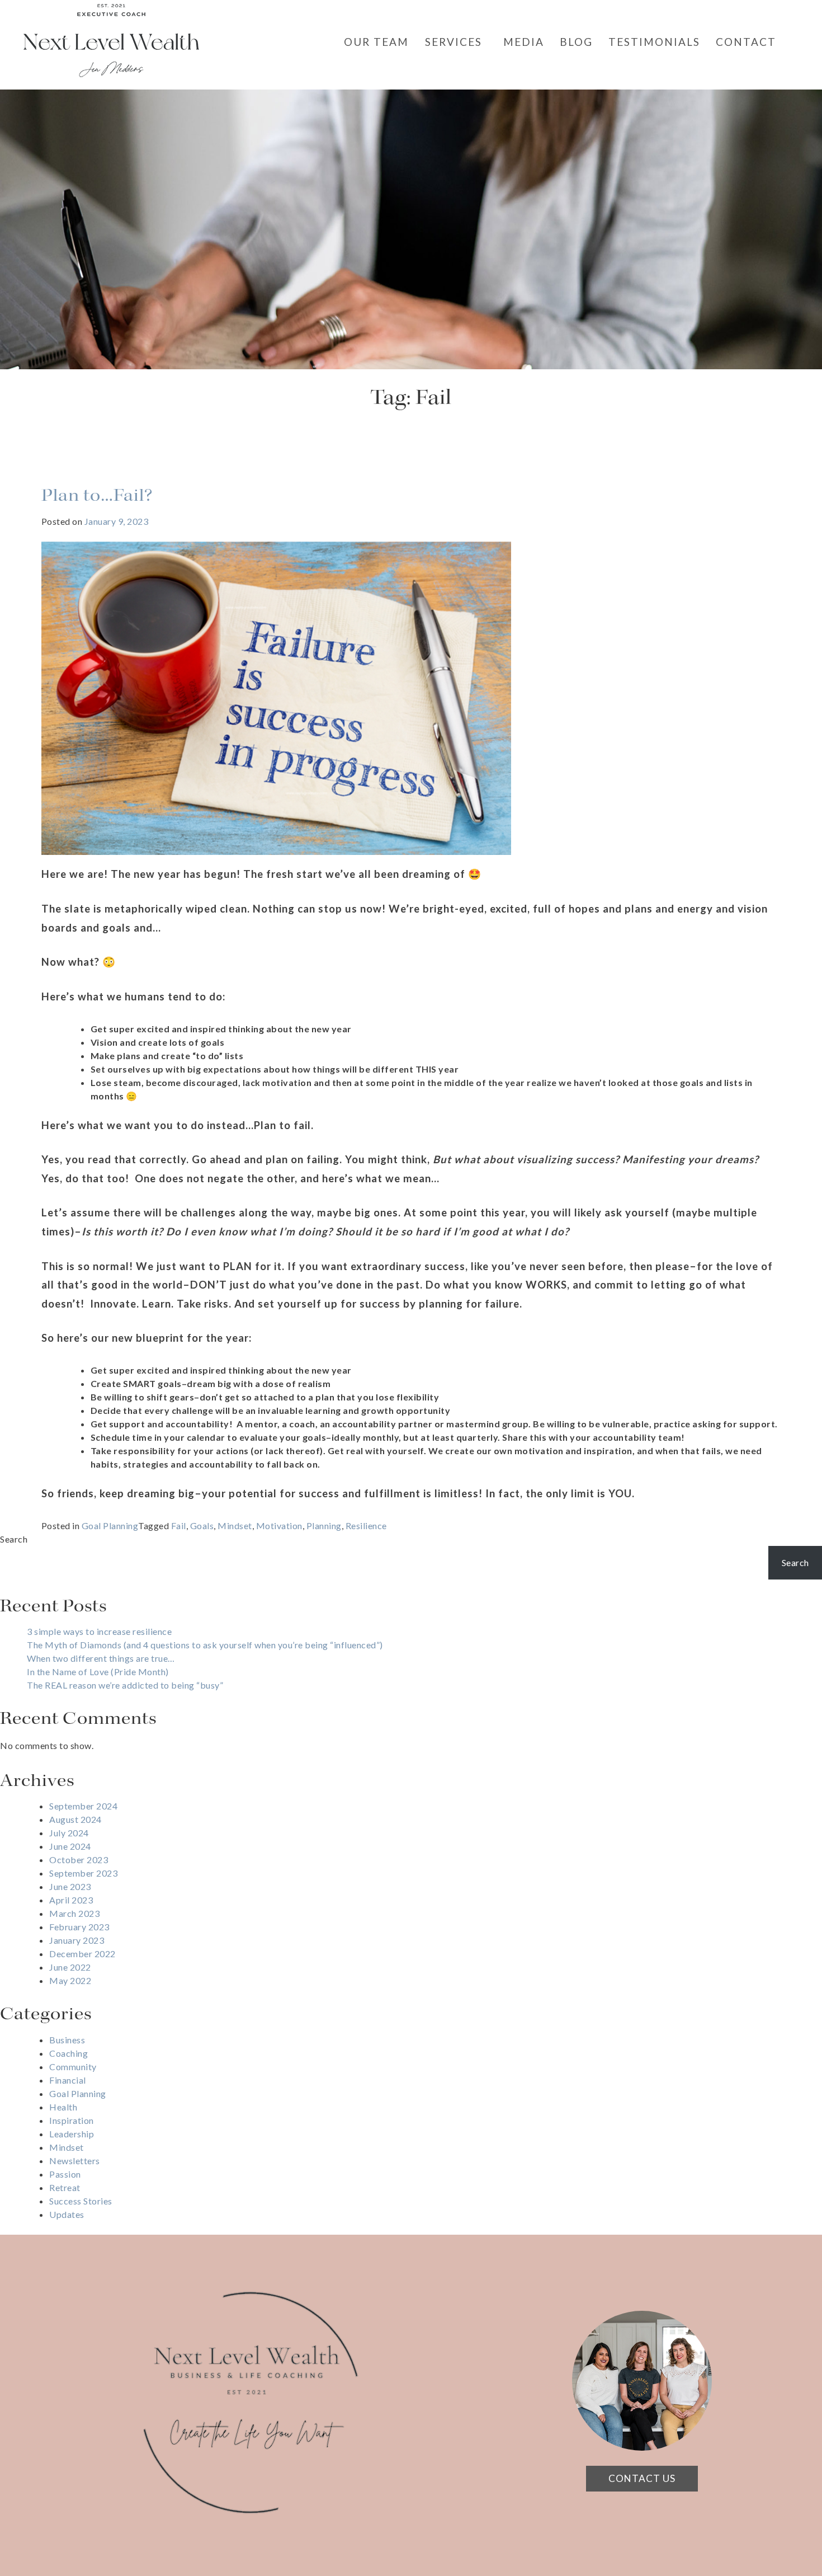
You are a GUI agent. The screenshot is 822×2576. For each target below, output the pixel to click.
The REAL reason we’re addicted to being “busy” (125, 1685)
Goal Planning (110, 1526)
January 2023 (77, 1940)
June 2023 (70, 1886)
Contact (746, 42)
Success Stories (81, 2201)
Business (67, 2040)
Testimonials (654, 42)
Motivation (279, 1526)
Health (63, 2107)
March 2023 (74, 1913)
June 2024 (70, 1846)
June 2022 (70, 1967)
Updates (67, 2214)
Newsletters (75, 2161)
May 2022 (70, 1980)
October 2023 (79, 1860)
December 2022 (82, 1954)
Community (73, 2067)
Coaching (68, 2053)
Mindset (235, 1526)
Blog (576, 42)
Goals (202, 1526)
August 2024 (75, 1819)
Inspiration (72, 2120)
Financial (68, 2080)
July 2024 (69, 1833)
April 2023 (71, 1900)
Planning (324, 1526)
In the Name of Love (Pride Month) (98, 1672)
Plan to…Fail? (97, 496)
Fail (179, 1526)
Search (14, 1539)
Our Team (376, 42)
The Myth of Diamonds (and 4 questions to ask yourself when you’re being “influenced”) (205, 1645)
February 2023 (79, 1927)
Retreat (65, 2187)
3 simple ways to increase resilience (99, 1631)
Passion (65, 2174)
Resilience (366, 1526)
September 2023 (83, 1873)
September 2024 (83, 1806)
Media (524, 42)
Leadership (72, 2134)
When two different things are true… (101, 1658)
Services (453, 42)
